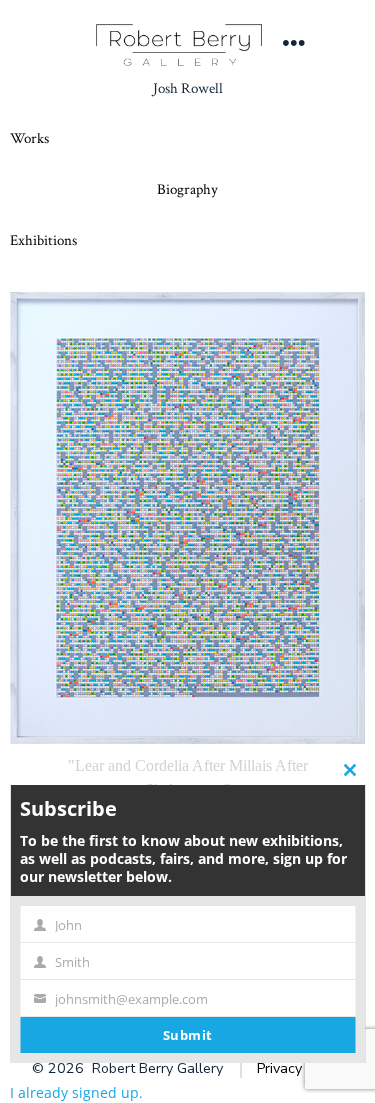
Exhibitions (43, 240)
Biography (187, 189)
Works (29, 138)
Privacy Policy (300, 1068)
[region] (187, 626)
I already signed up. (76, 1092)
